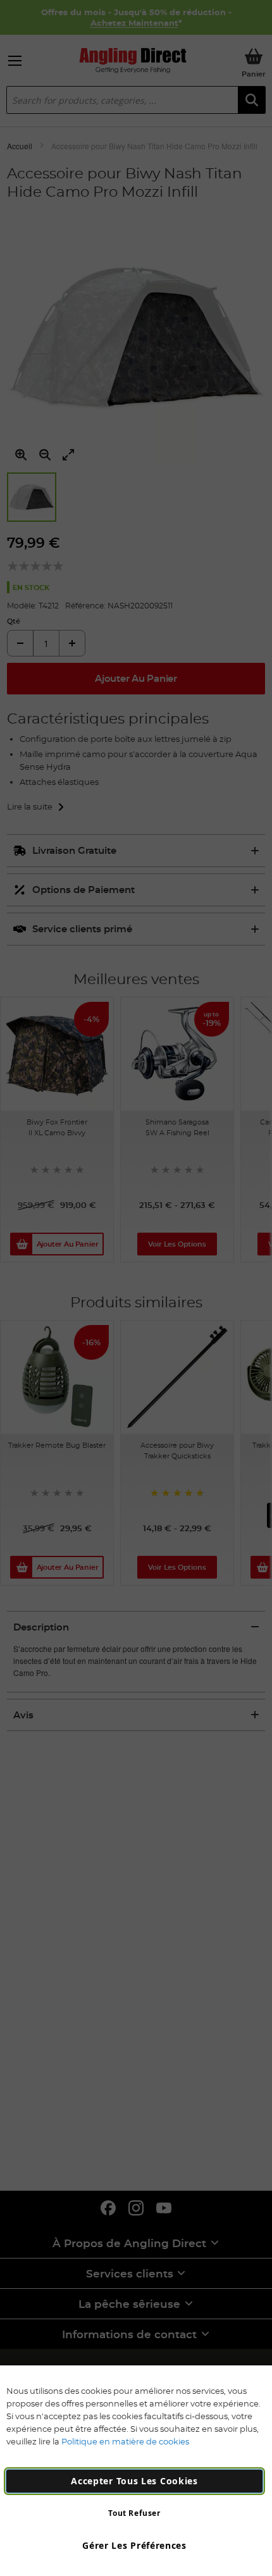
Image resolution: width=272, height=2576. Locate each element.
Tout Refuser (134, 2513)
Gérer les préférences (134, 2545)
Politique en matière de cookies (125, 2441)
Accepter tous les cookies (134, 2481)
